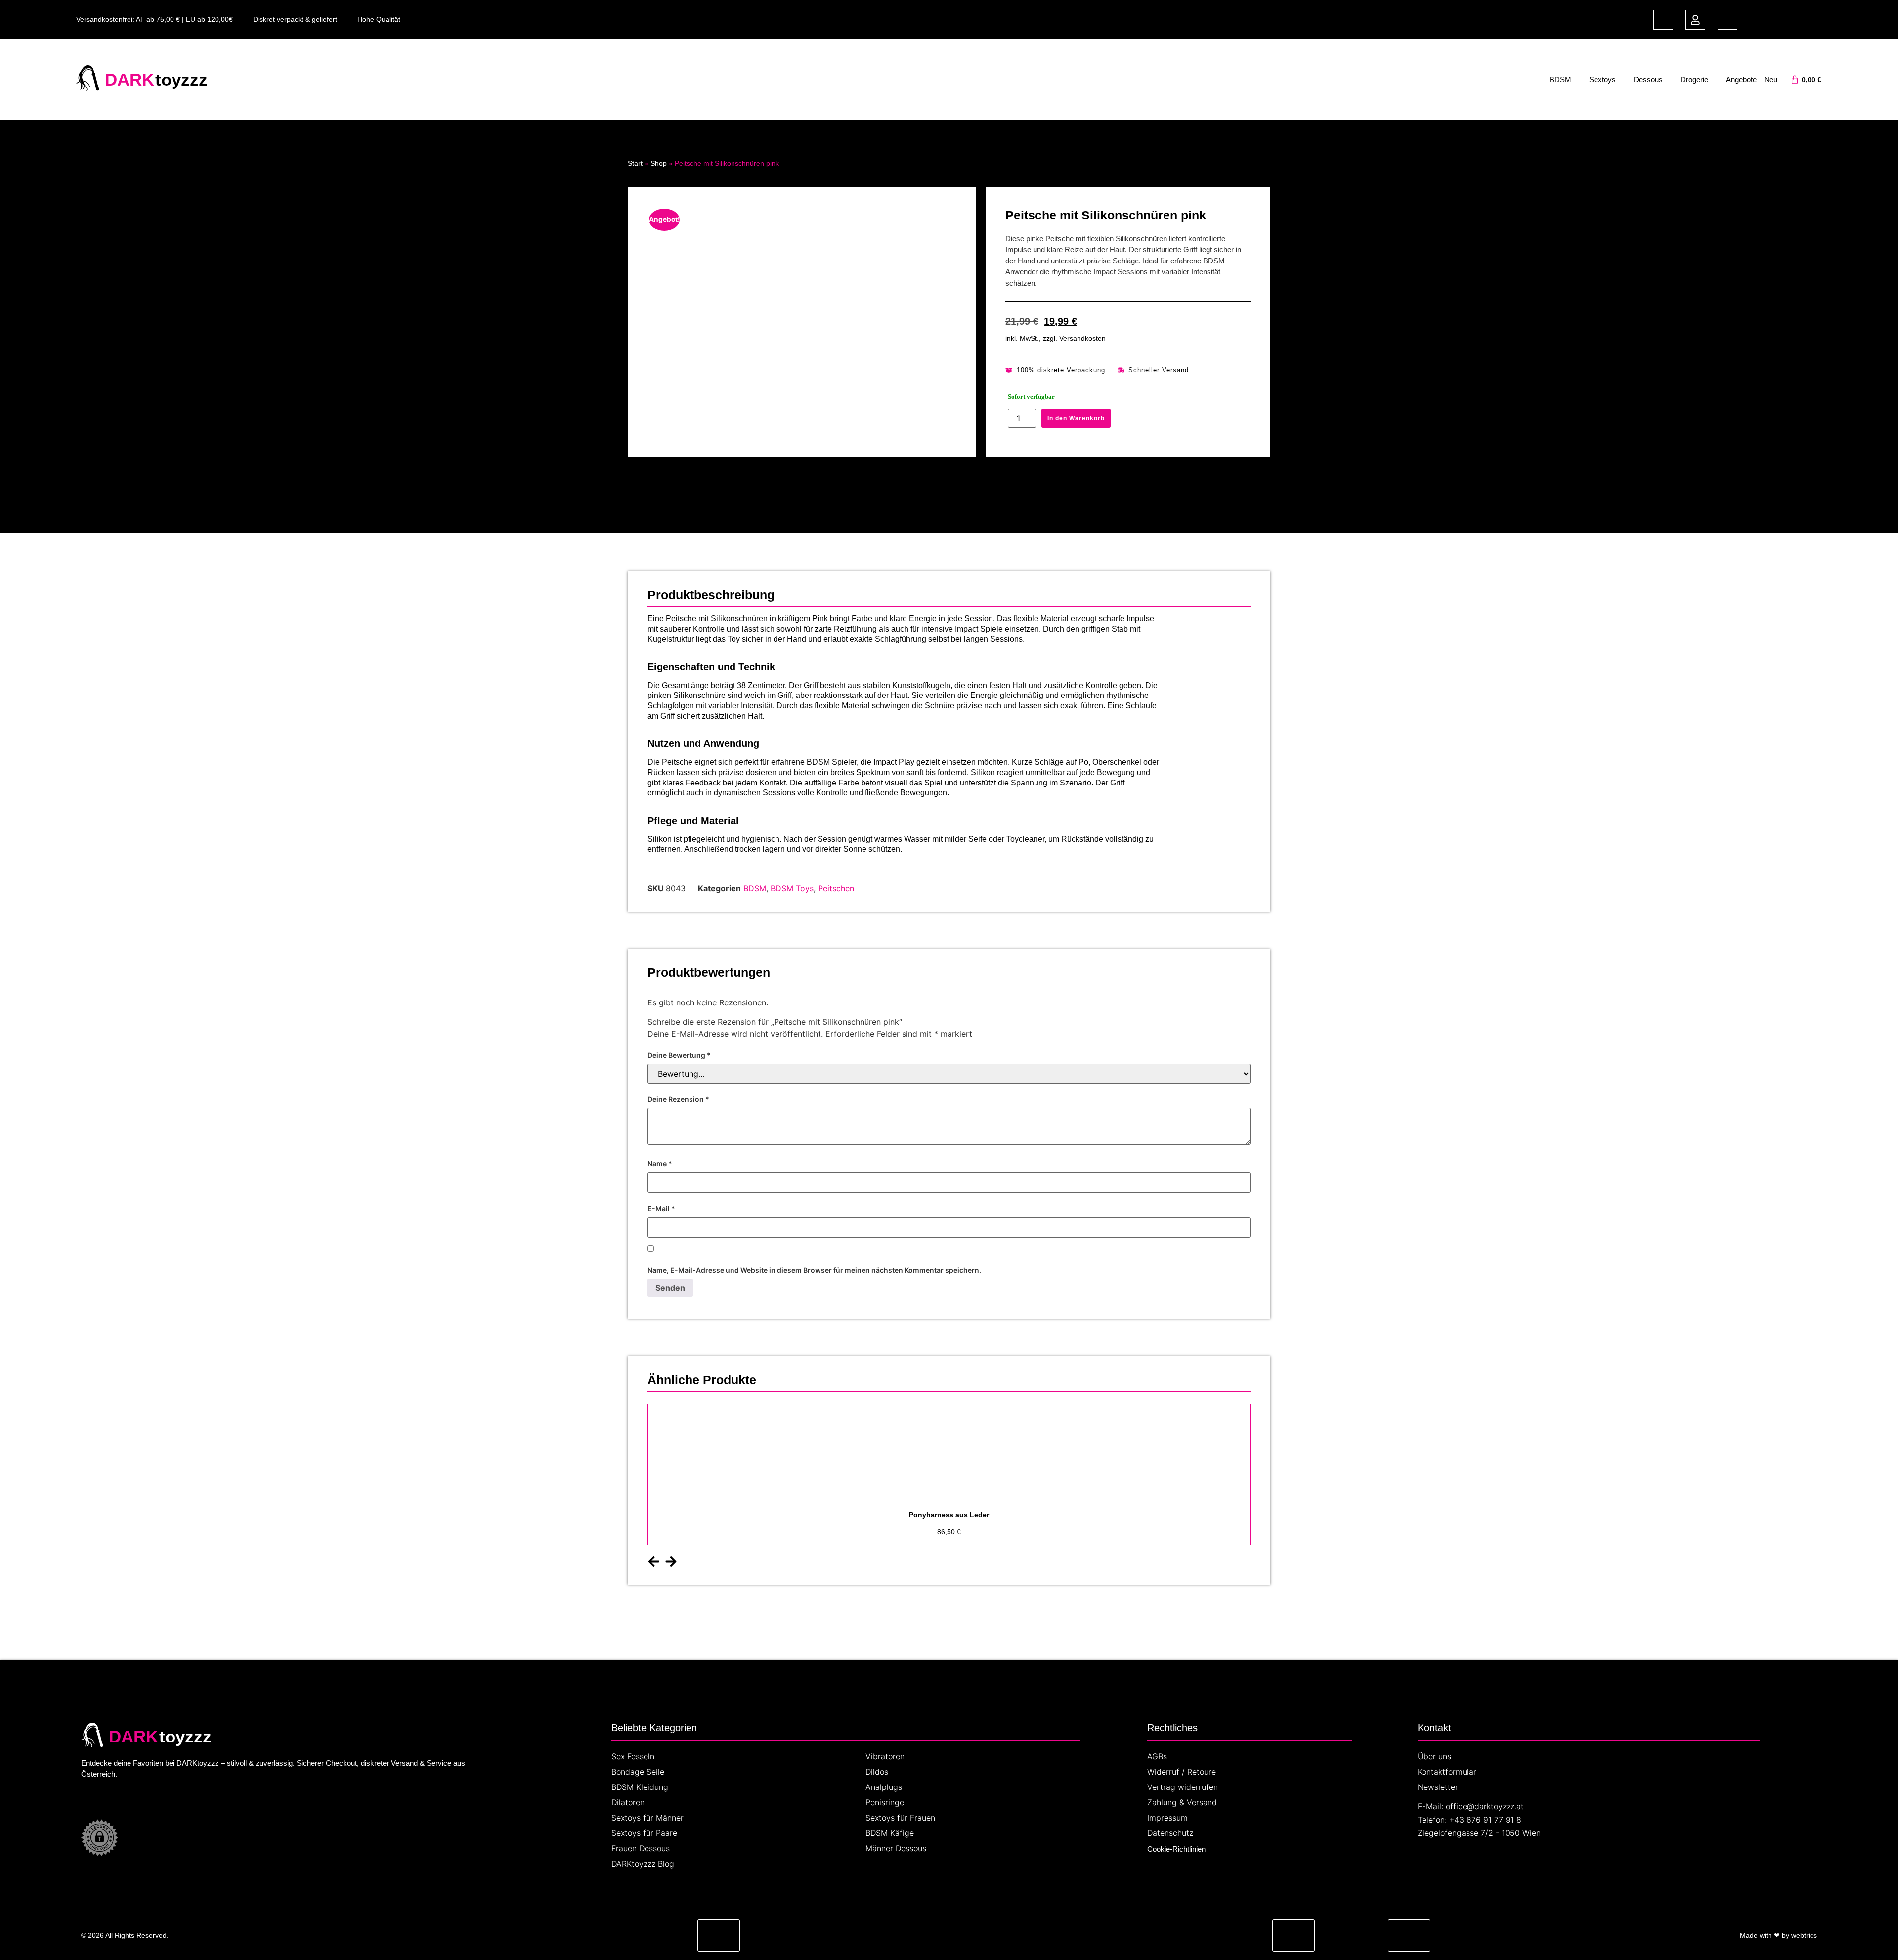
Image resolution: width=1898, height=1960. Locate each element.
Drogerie (1694, 79)
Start (635, 163)
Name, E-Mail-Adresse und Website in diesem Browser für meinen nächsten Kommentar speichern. (814, 1270)
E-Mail (661, 1209)
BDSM (1560, 79)
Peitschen (836, 888)
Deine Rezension (678, 1099)
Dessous (1648, 79)
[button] (654, 1561)
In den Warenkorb (1076, 418)
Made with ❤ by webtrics (1778, 1935)
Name (660, 1164)
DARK (129, 79)
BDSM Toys (792, 888)
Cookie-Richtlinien (1176, 1849)
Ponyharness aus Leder (949, 1515)
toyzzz (181, 79)
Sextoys (1602, 79)
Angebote (1741, 79)
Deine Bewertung (679, 1055)
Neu (1771, 79)
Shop (659, 163)
